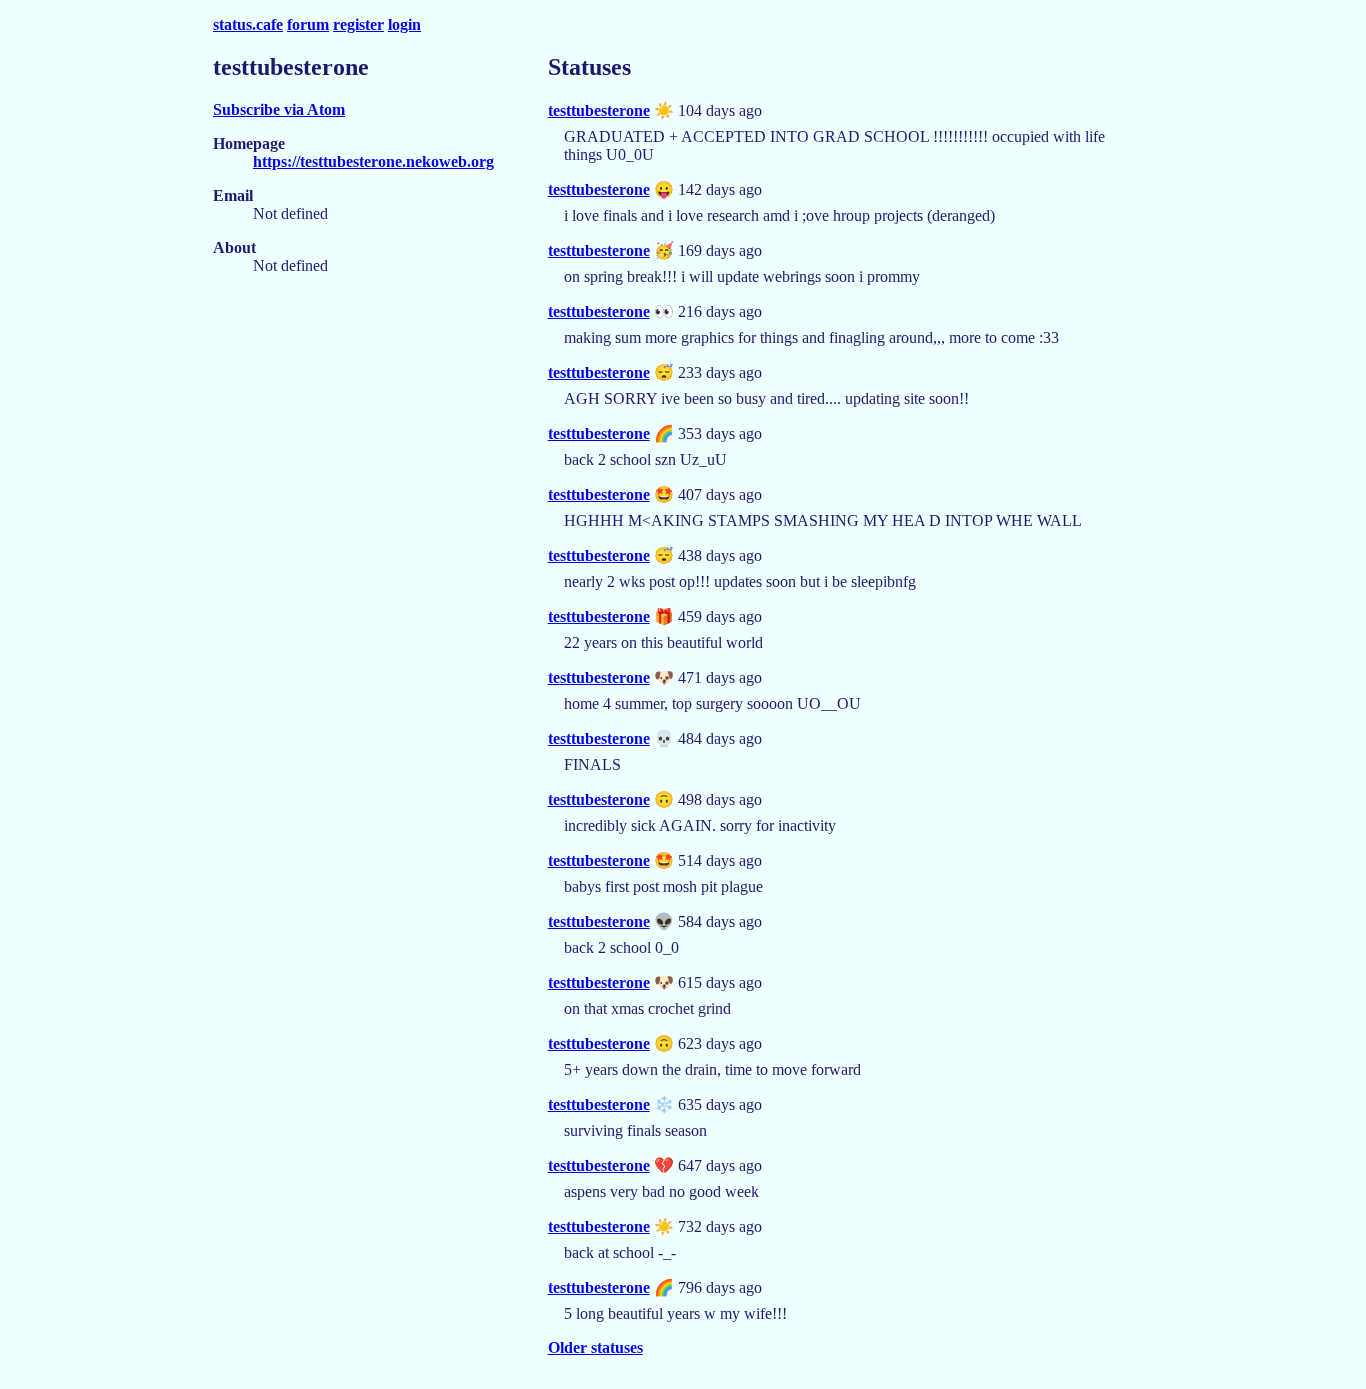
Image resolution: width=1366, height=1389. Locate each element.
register (358, 24)
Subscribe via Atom (279, 109)
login (404, 24)
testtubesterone (599, 110)
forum (308, 24)
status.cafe (248, 24)
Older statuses (595, 1347)
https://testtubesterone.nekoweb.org (373, 161)
